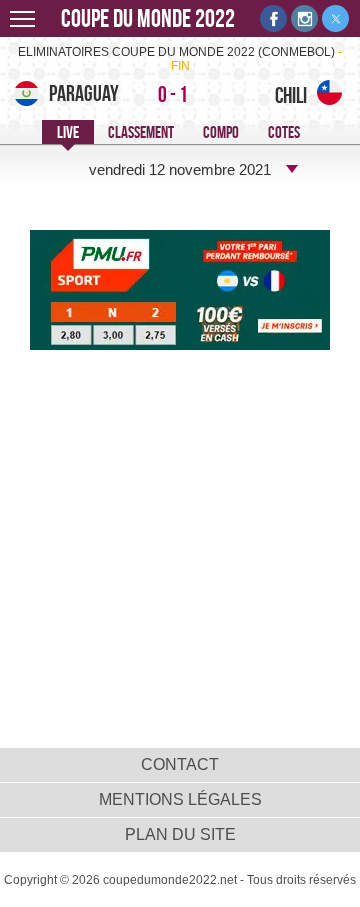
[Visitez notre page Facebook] (273, 18)
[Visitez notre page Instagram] (304, 18)
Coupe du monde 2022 (148, 18)
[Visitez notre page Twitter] (335, 18)
